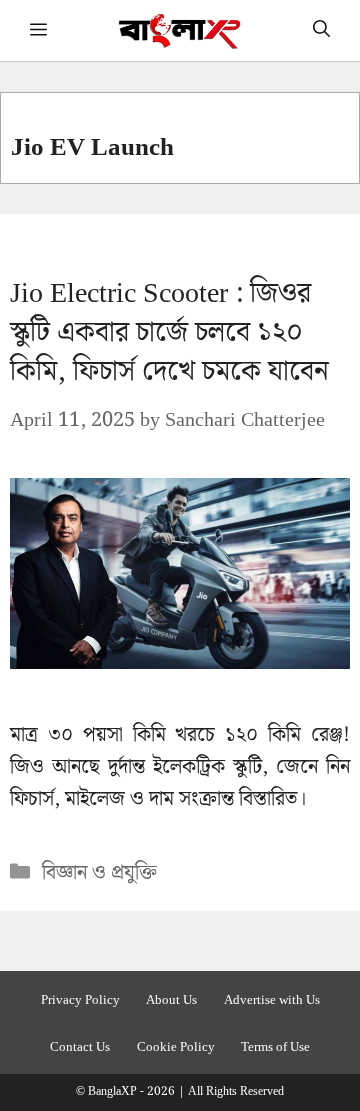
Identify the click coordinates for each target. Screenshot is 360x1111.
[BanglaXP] (180, 30)
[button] (321, 30)
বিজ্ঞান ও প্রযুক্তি (99, 873)
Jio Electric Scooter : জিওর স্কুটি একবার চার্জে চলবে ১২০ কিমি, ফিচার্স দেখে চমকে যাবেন (169, 332)
